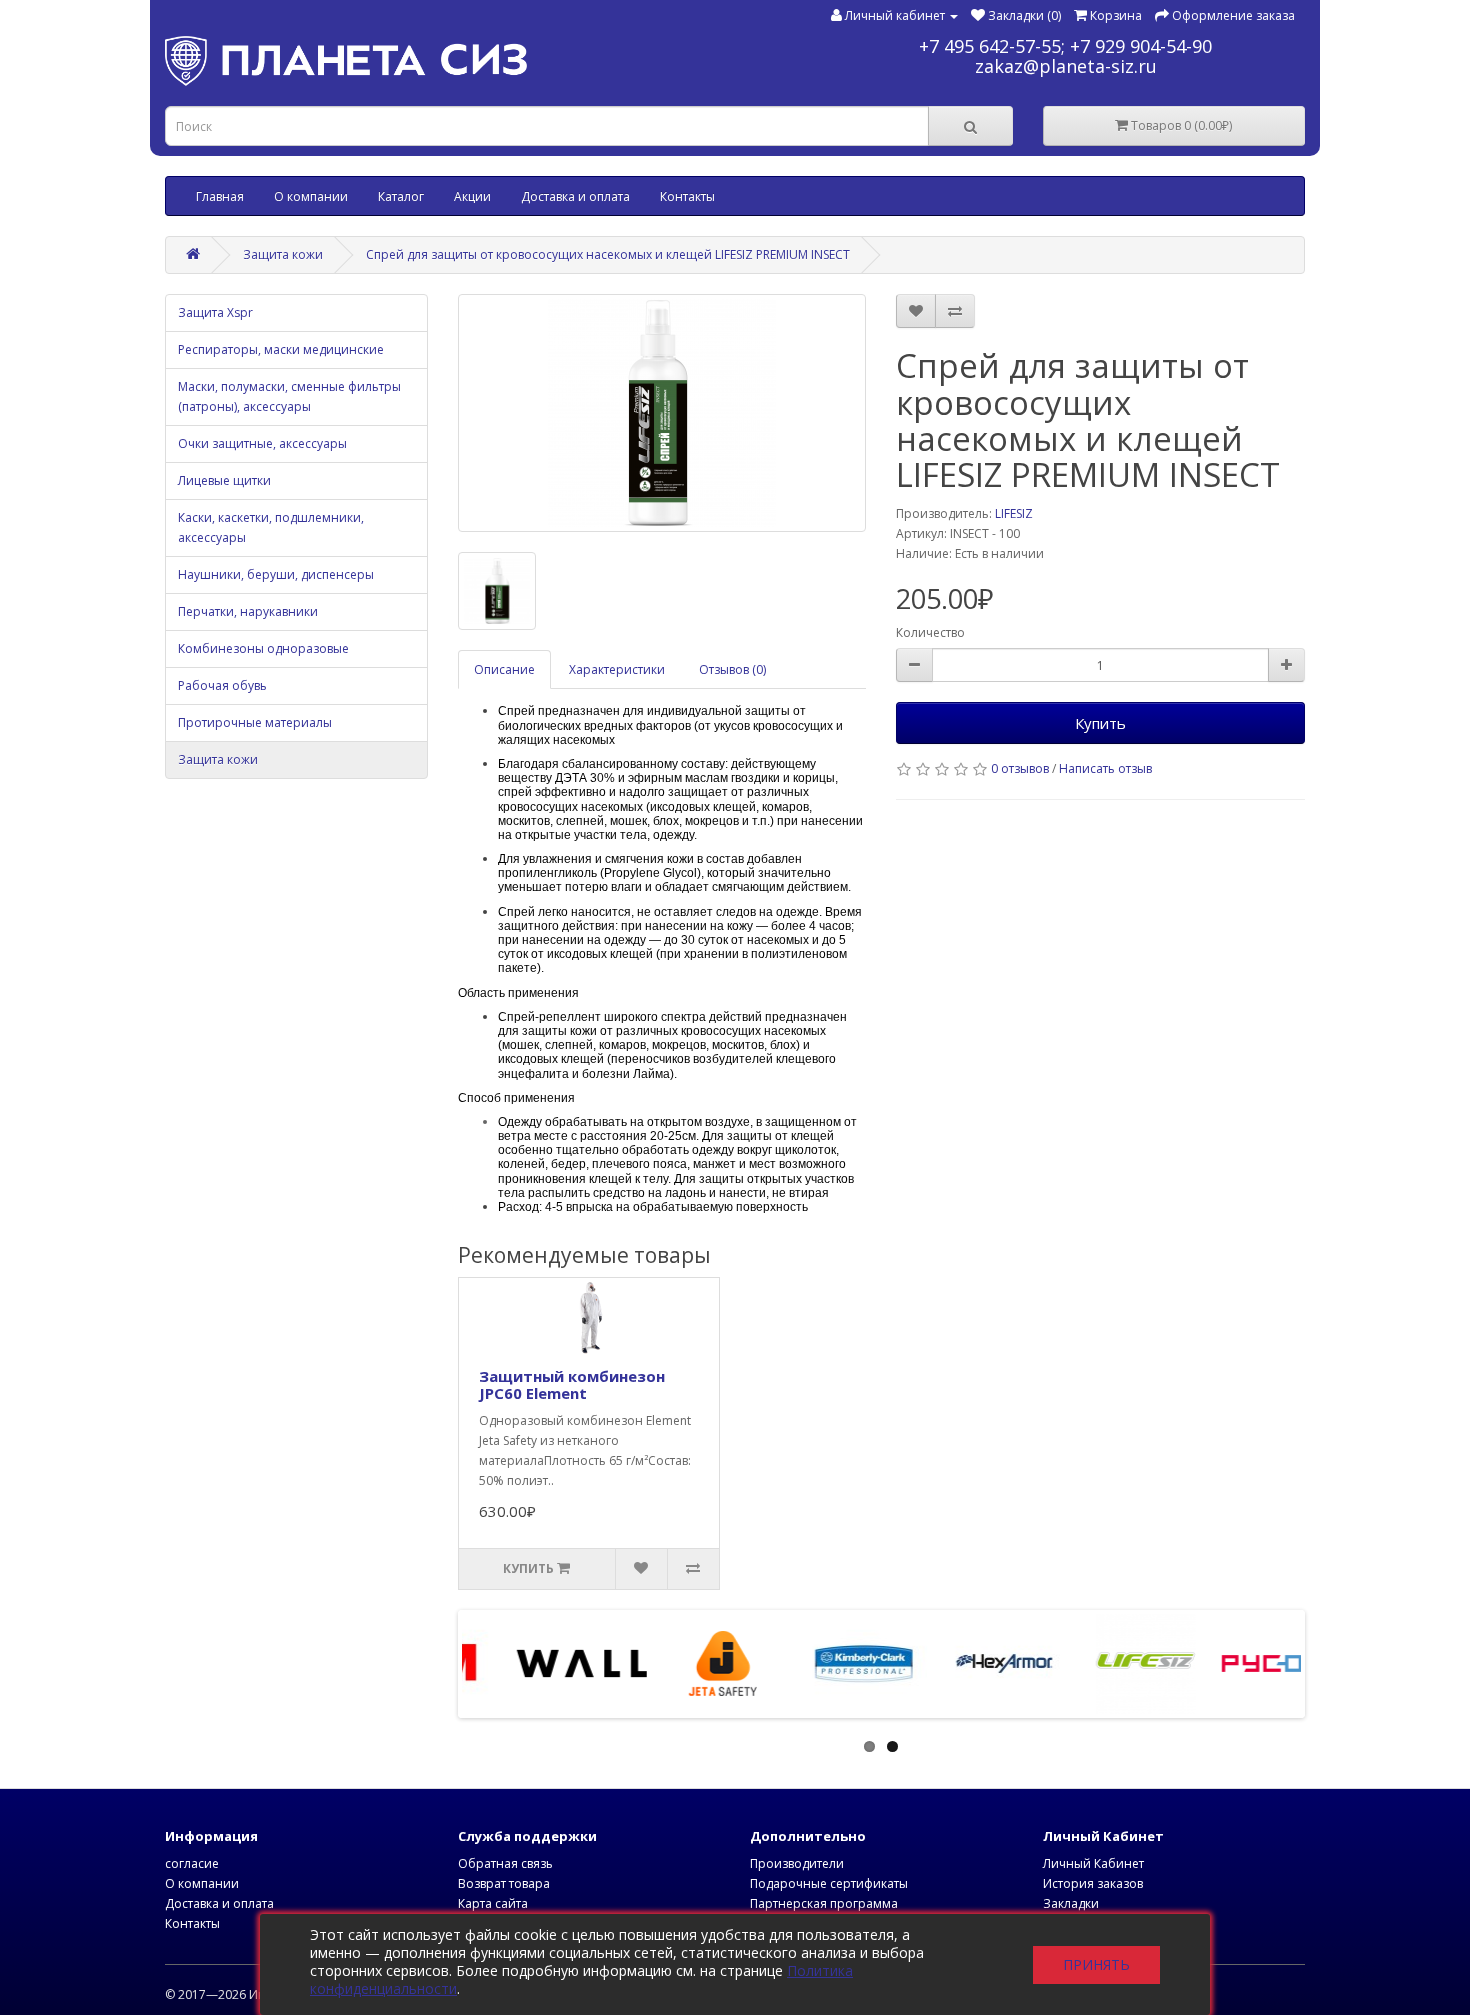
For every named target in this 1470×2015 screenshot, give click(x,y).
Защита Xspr (215, 312)
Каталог (401, 196)
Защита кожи (283, 254)
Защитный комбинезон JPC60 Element (572, 1384)
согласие (192, 1863)
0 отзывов (1020, 768)
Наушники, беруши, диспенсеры (276, 574)
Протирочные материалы (255, 722)
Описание (504, 669)
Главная (220, 196)
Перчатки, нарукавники (248, 611)
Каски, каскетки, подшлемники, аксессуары (271, 527)
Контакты (687, 196)
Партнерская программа (824, 1903)
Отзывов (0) (732, 669)
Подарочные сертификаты (829, 1883)
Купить (1100, 723)
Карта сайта (493, 1903)
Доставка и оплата (575, 196)
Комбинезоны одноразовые (263, 648)
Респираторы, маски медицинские (281, 349)
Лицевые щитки (224, 480)
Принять (1096, 1964)
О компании (311, 196)
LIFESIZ (1014, 513)
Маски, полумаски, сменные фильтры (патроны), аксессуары (289, 396)
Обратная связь (505, 1863)
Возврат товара (504, 1883)
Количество (930, 632)
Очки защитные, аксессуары (262, 443)
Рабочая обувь (222, 685)
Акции (472, 196)
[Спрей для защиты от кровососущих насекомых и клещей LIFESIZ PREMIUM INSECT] (662, 413)
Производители (797, 1863)
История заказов (1093, 1883)
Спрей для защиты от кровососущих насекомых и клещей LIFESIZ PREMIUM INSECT (608, 254)
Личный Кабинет (1093, 1863)
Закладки (1071, 1903)
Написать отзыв (1105, 768)
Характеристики (617, 669)
